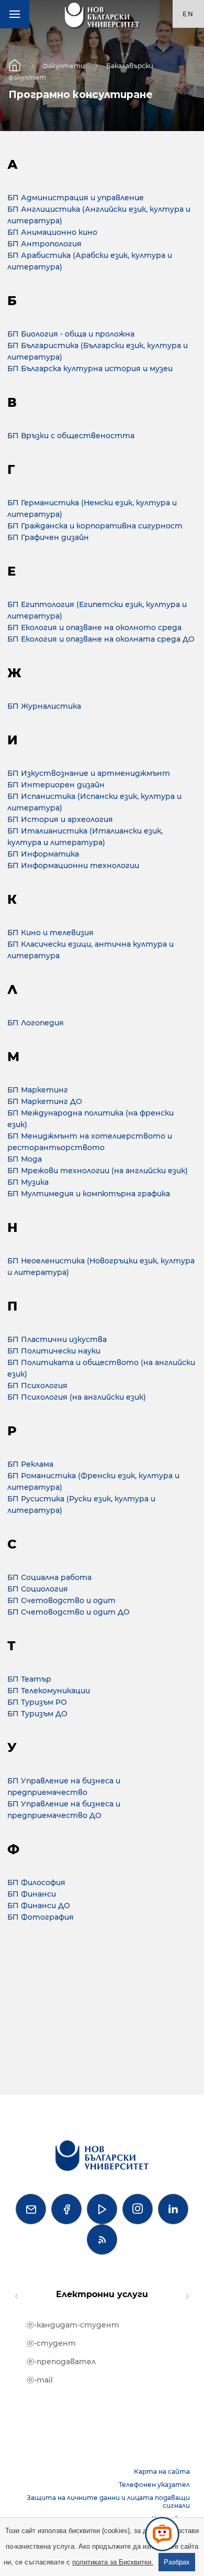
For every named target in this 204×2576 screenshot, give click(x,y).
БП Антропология (44, 244)
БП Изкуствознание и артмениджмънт (90, 773)
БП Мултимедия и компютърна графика (89, 1194)
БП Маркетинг (38, 1090)
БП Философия (36, 1882)
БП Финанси (32, 1894)
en (188, 14)
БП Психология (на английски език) (77, 1397)
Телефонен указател (154, 2485)
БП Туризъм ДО (37, 1714)
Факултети (64, 65)
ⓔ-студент (51, 2343)
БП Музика (29, 1182)
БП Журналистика (44, 706)
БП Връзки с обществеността (71, 436)
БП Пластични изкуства (57, 1339)
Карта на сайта (162, 2471)
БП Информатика (43, 854)
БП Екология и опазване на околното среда (94, 627)
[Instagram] (138, 2209)
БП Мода (25, 1159)
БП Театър (29, 1679)
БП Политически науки (55, 1351)
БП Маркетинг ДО (45, 1101)
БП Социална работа (49, 1577)
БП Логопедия (36, 1023)
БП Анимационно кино (52, 232)
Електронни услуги (102, 2294)
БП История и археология (61, 819)
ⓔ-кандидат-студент (73, 2325)
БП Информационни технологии (73, 865)
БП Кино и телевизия (52, 933)
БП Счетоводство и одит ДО (69, 1612)
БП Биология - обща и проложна (71, 334)
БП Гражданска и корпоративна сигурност (95, 526)
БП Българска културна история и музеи (90, 369)
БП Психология (37, 1386)
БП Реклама (31, 1464)
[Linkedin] (173, 2209)
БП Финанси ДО (40, 1906)
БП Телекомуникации (50, 1691)
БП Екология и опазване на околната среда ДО (101, 639)
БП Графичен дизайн (48, 537)
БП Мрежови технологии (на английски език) (98, 1171)
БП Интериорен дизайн (56, 785)
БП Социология (38, 1589)
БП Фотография (41, 1917)
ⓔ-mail (40, 2380)
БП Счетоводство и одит (63, 1600)
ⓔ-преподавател (61, 2362)
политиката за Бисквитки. (113, 2562)
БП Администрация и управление (77, 198)
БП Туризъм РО (37, 1702)
